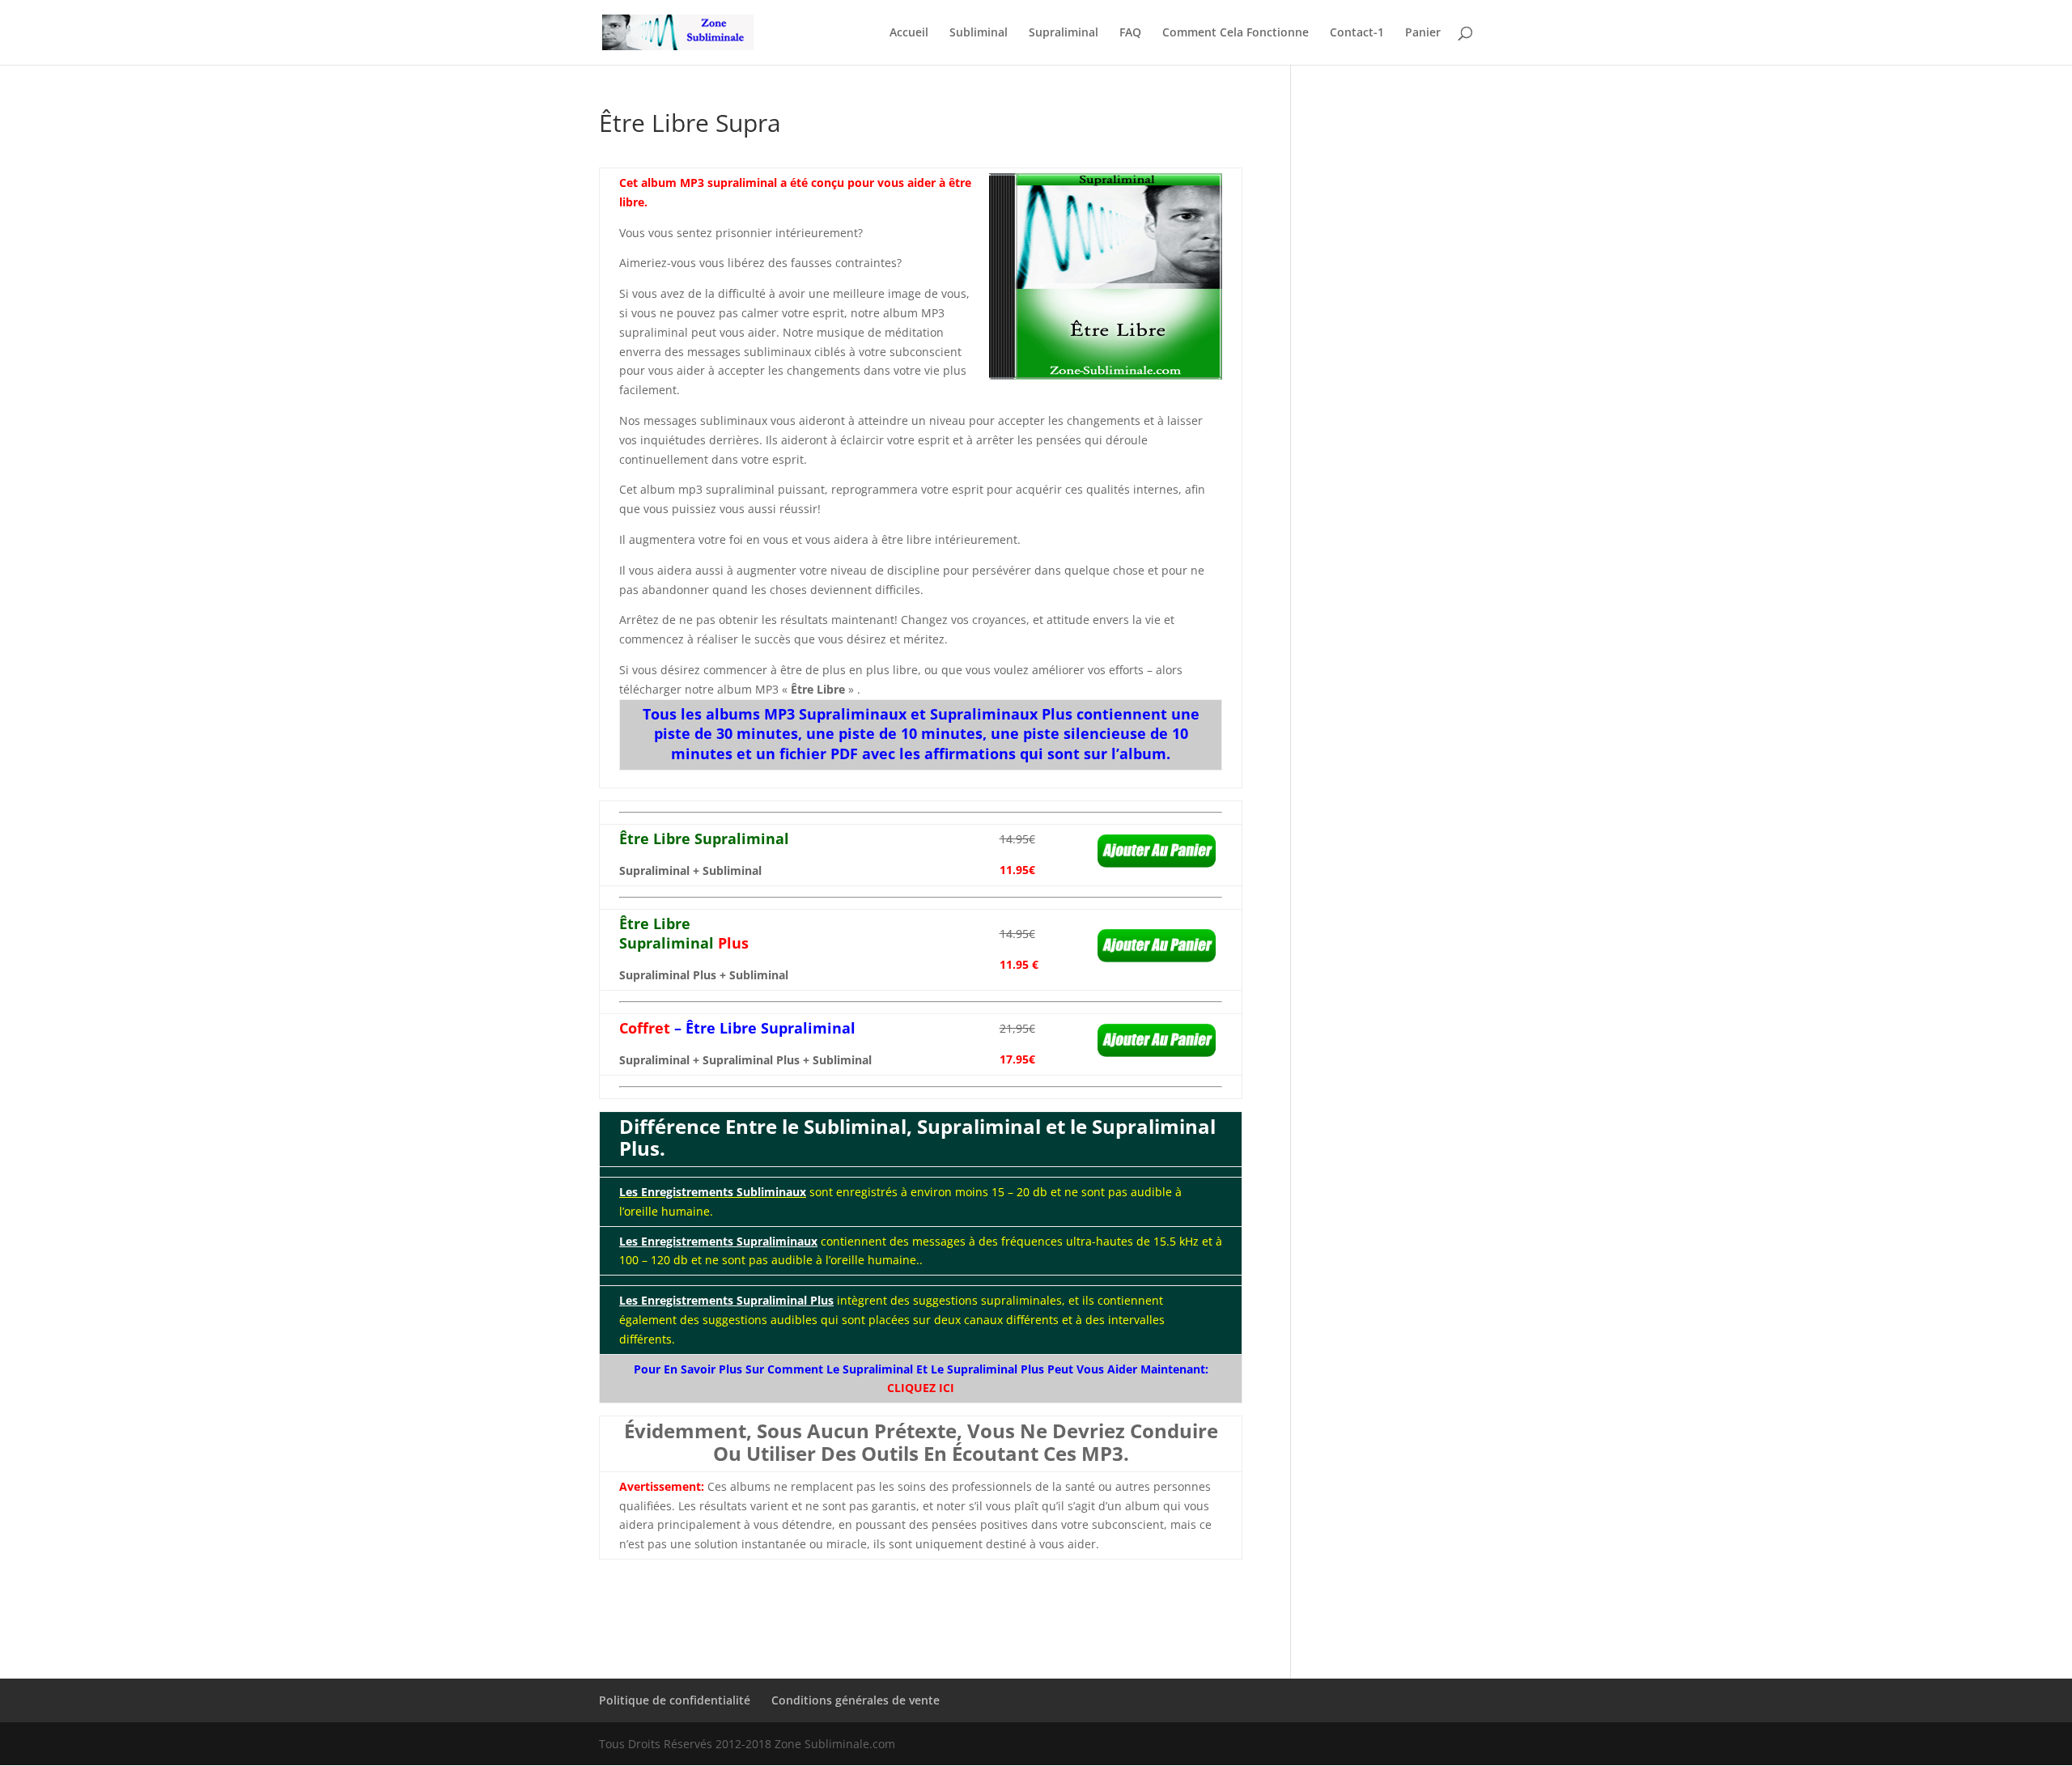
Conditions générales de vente (856, 1700)
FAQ (1130, 33)
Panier (1423, 33)
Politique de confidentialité (675, 1700)
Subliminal (979, 33)
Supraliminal (1064, 33)
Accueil (909, 33)
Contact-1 (1357, 33)
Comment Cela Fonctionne (1236, 33)
